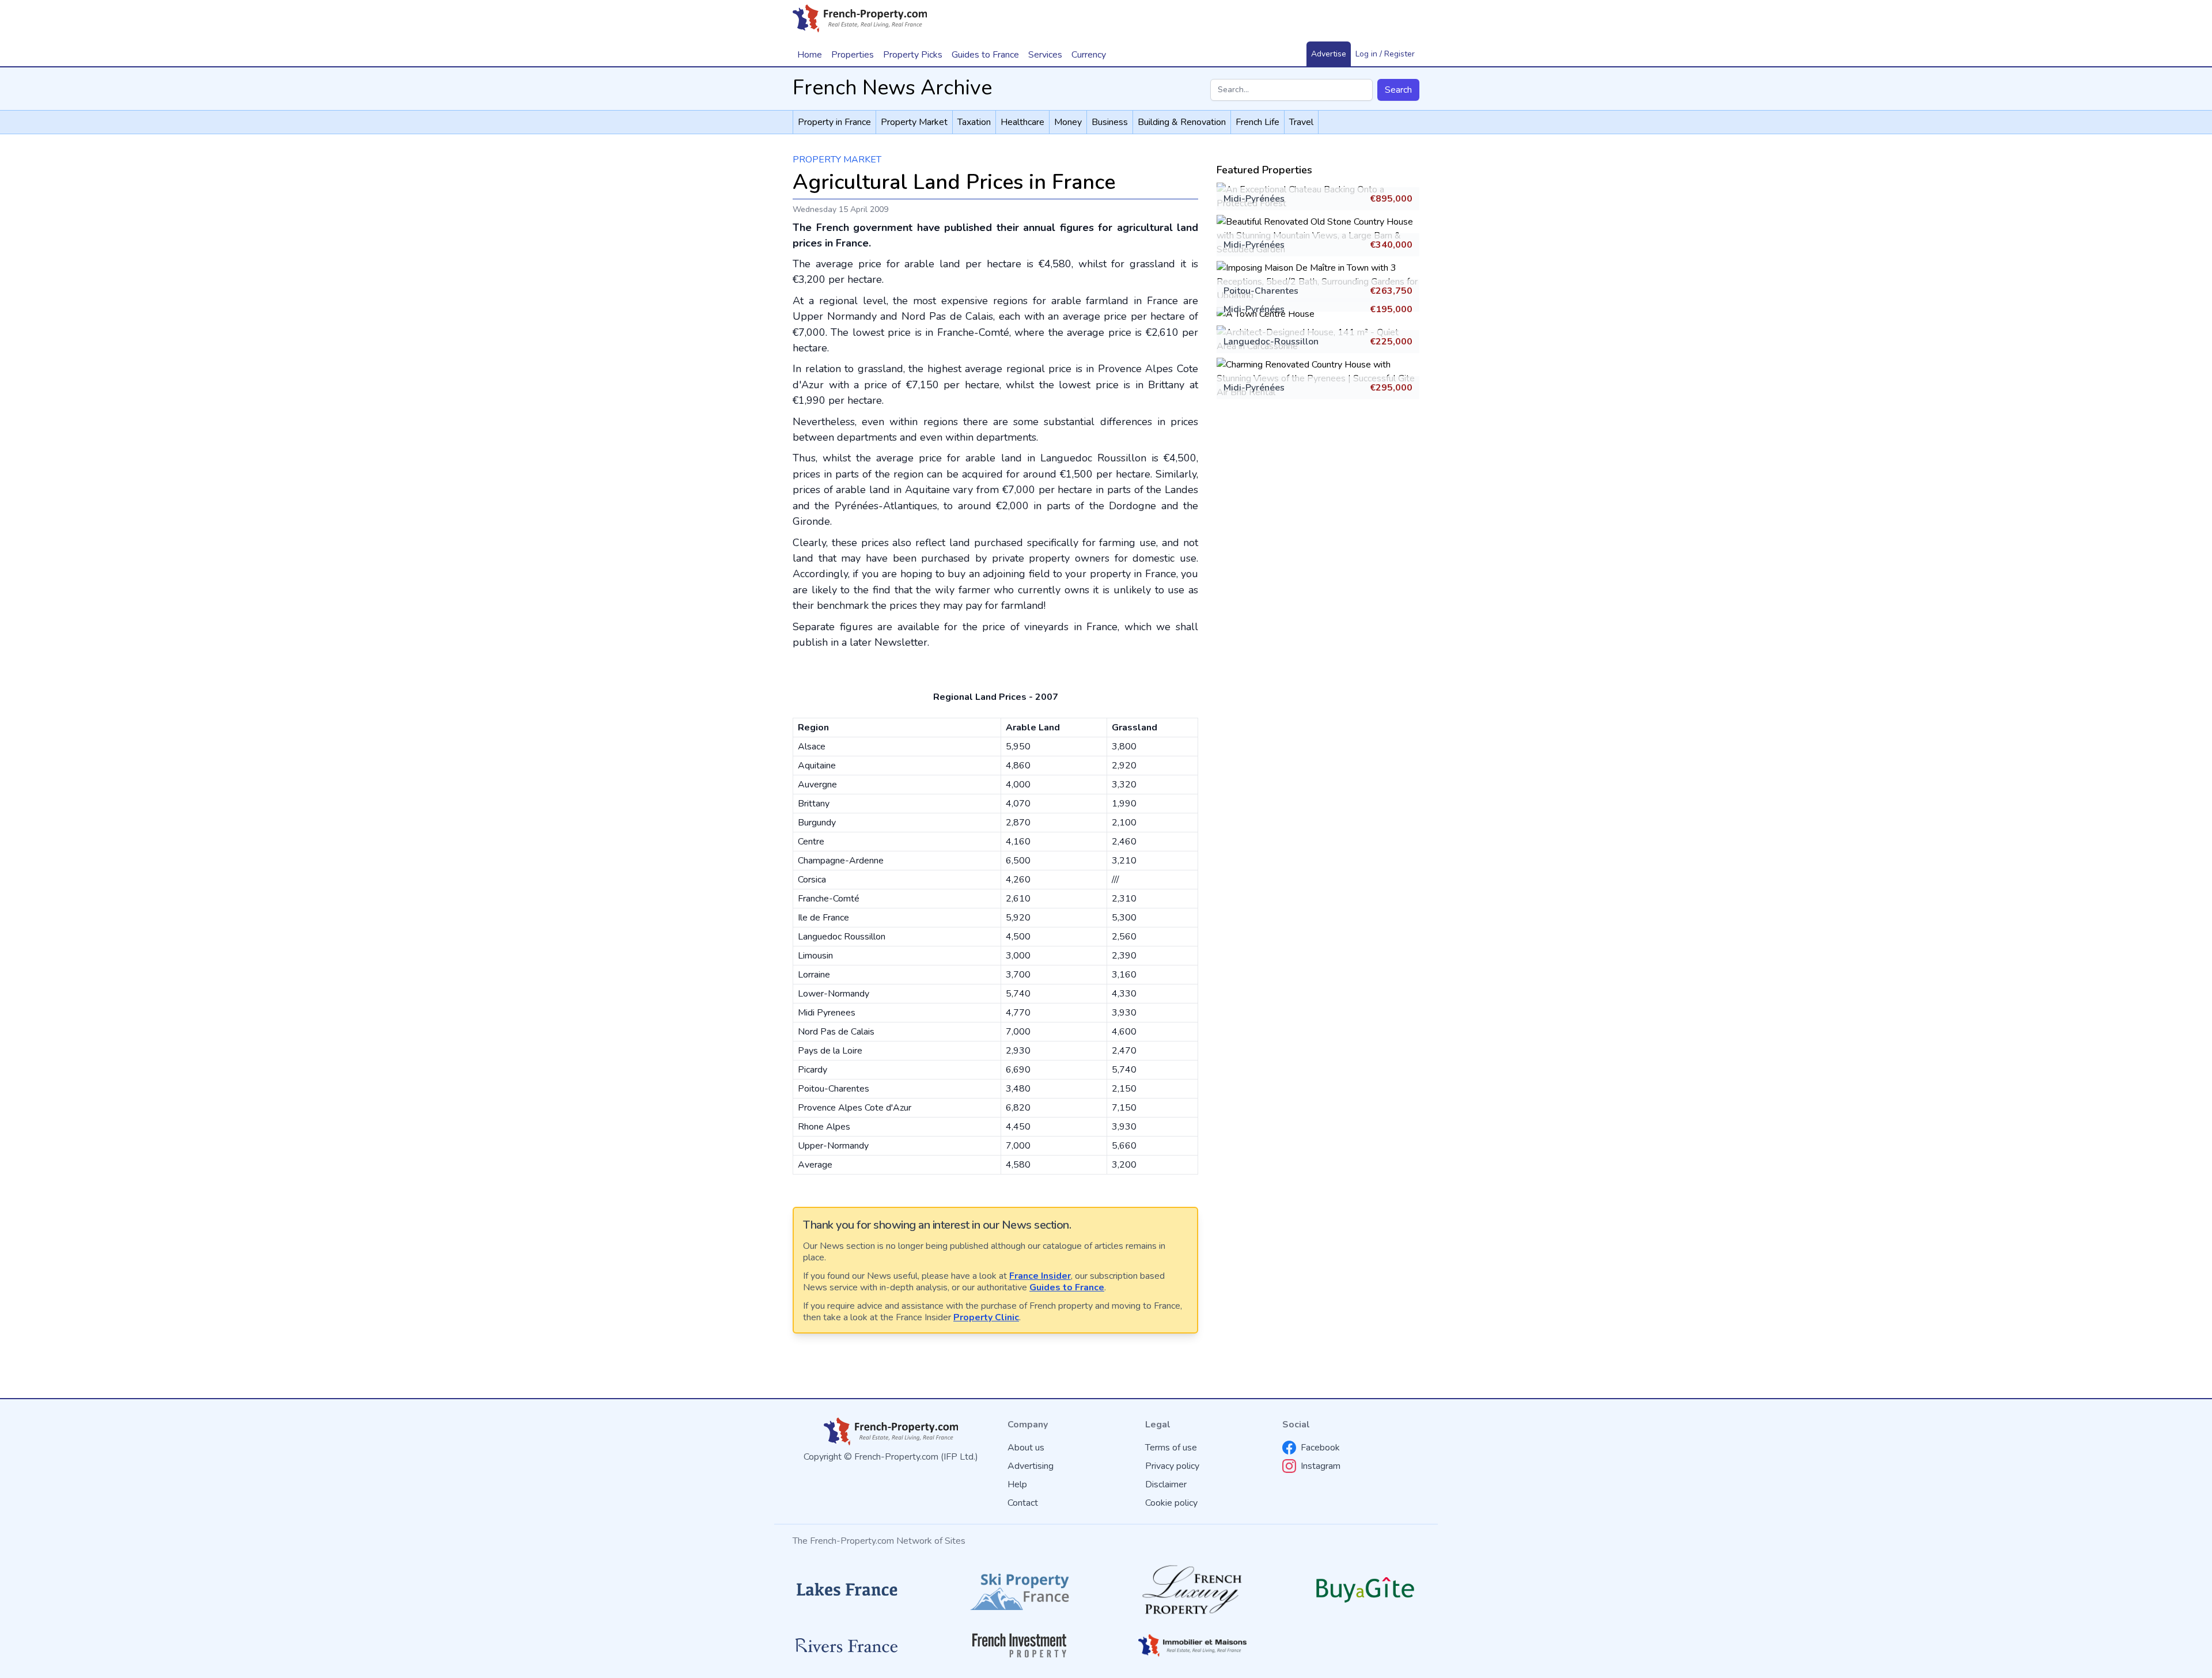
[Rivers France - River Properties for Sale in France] (847, 1646)
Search (1398, 90)
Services (1045, 55)
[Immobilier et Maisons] (1192, 1645)
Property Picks (913, 55)
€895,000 (1391, 199)
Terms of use (1171, 1448)
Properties (853, 55)
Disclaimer (1166, 1484)
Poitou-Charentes (1261, 291)
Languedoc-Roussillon (1271, 342)
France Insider (1040, 1276)
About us (1026, 1448)
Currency (1089, 55)
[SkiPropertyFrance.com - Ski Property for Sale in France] (1020, 1590)
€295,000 (1391, 388)
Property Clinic (986, 1317)
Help (1017, 1484)
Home (810, 55)
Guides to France (1067, 1287)
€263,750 (1391, 291)
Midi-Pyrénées (1254, 199)
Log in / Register (1385, 54)
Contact (1023, 1503)
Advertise (1329, 54)
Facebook (1320, 1448)
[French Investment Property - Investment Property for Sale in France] (1020, 1645)
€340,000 (1391, 245)
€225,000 (1391, 342)
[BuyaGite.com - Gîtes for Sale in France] (1365, 1590)
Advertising (1031, 1466)
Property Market (837, 160)
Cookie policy (1171, 1503)
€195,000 (1391, 309)
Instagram (1321, 1466)
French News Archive (892, 88)
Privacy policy (1172, 1466)
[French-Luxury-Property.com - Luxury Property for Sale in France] (1192, 1590)
